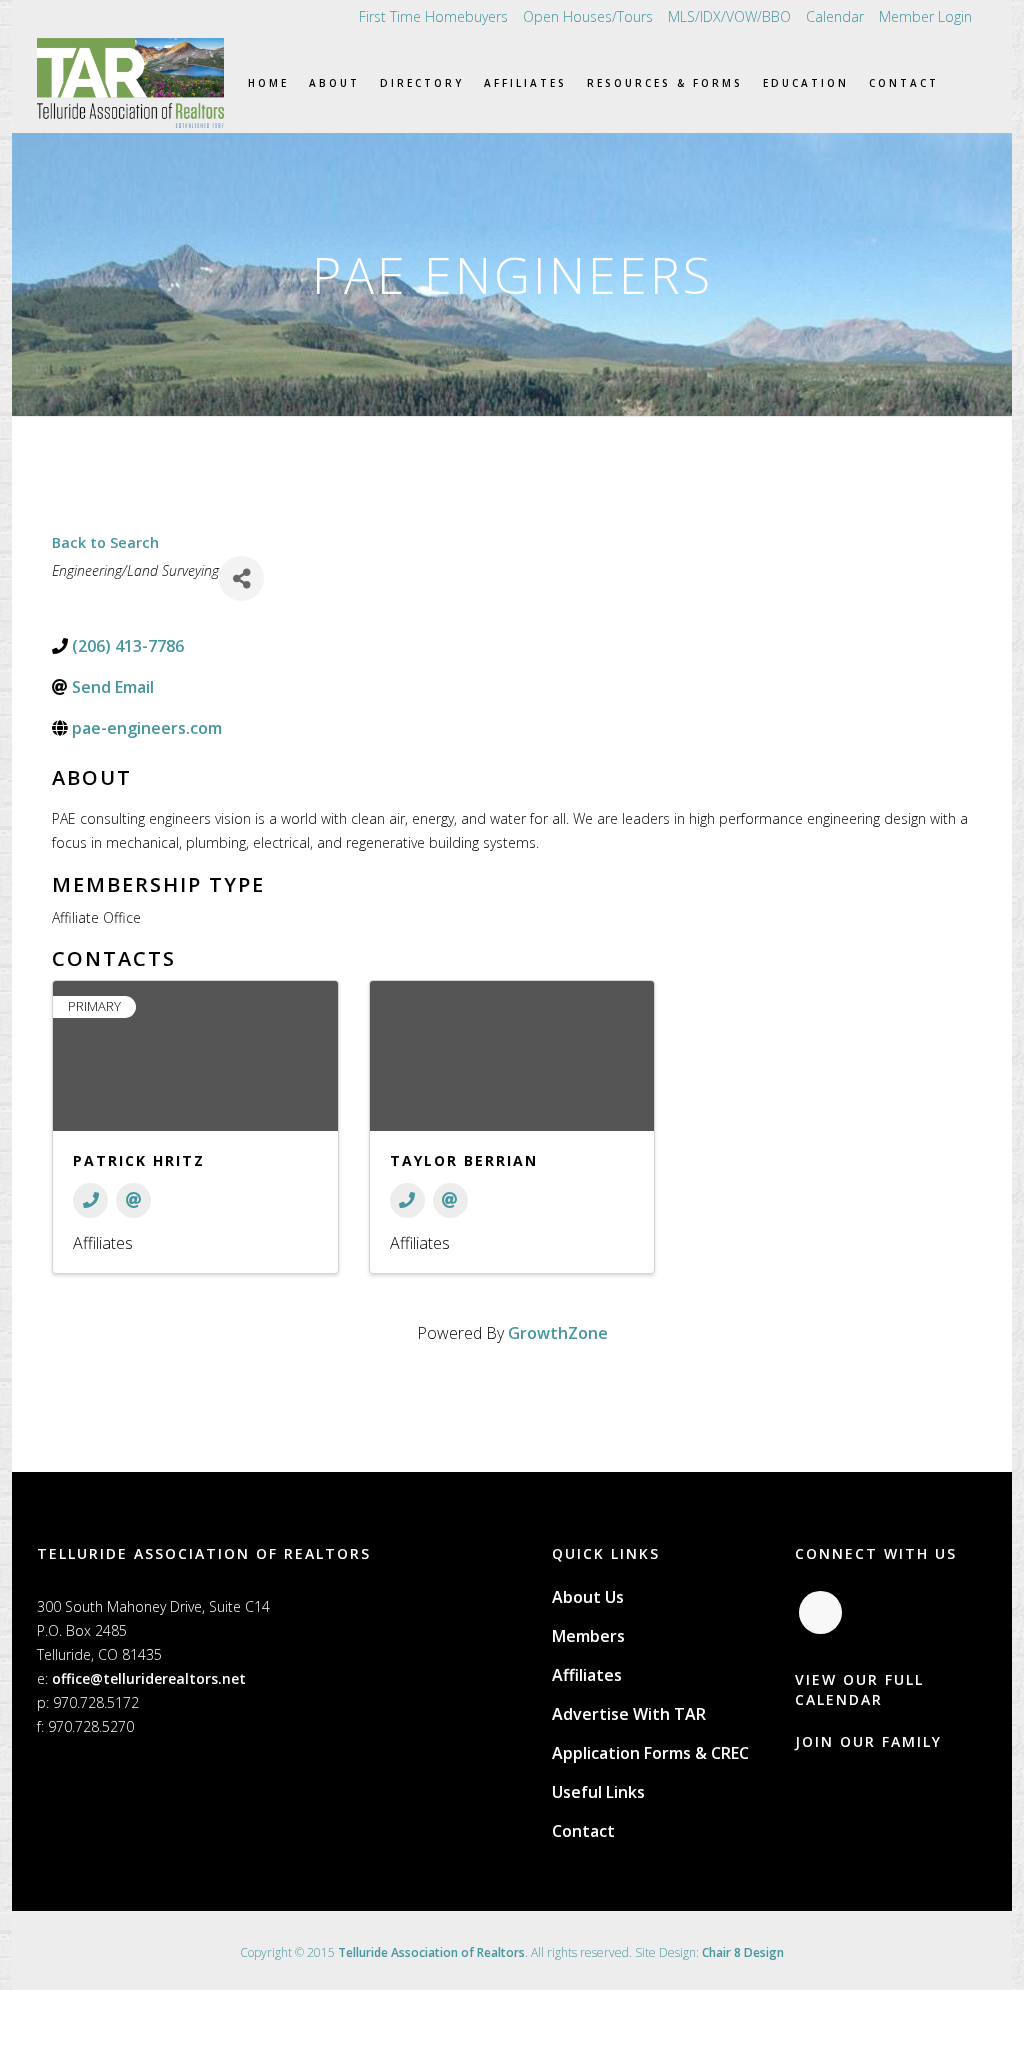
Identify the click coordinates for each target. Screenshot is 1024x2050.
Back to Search (105, 542)
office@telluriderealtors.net (149, 1678)
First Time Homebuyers (433, 16)
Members (588, 1636)
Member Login (925, 16)
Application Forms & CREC (650, 1753)
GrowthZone (558, 1333)
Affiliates (587, 1675)
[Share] (241, 578)
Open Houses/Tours (588, 16)
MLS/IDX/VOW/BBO (729, 16)
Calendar (835, 16)
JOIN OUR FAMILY (868, 1741)
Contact (583, 1831)
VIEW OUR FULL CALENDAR (859, 1689)
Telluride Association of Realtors (431, 1952)
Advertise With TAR (629, 1714)
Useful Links (598, 1792)
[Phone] (90, 1200)
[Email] (133, 1200)
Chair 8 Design (743, 1952)
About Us (588, 1597)
